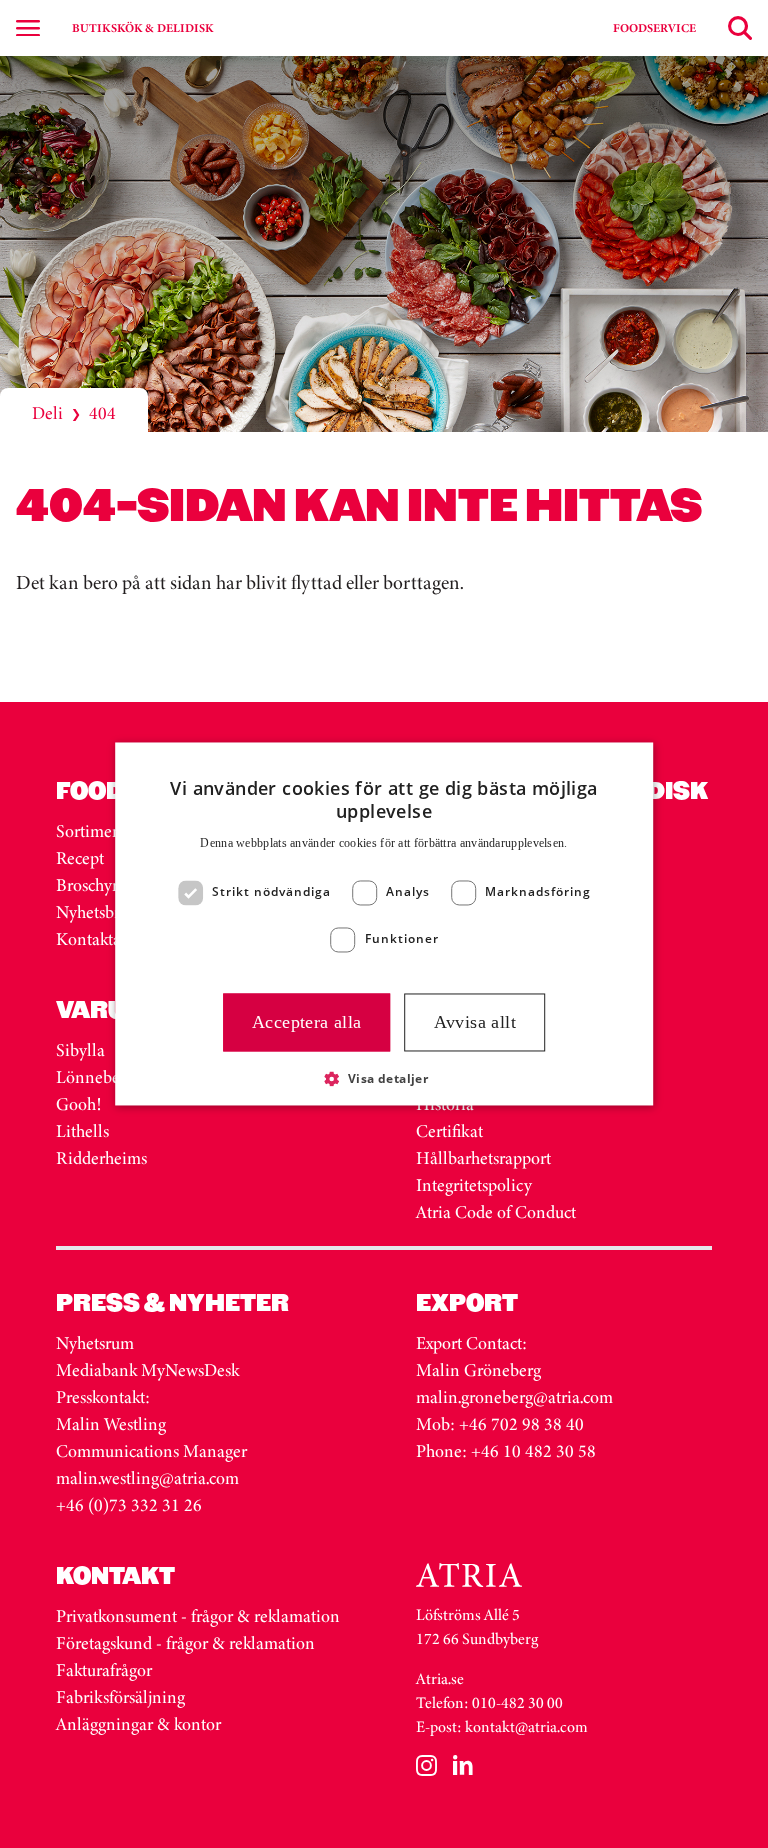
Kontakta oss (101, 939)
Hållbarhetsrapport (483, 1158)
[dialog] (384, 923)
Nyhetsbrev (96, 912)
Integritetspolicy (474, 1185)
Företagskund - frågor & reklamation (185, 1643)
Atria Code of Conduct (496, 1212)
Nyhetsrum (95, 1343)
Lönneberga (99, 1077)
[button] (384, 1079)
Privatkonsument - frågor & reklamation (198, 1616)
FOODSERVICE (654, 28)
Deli (47, 413)
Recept (80, 858)
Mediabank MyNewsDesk (149, 1370)
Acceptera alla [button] (307, 1022)
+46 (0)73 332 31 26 (129, 1505)
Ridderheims (101, 1158)
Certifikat (449, 1131)
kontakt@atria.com (526, 1726)
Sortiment (91, 831)
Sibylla (80, 1050)
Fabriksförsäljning (120, 1697)
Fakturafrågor (104, 1670)
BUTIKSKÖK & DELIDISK (142, 28)
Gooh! (78, 1104)
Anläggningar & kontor (138, 1724)
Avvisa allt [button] (475, 1022)
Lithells (82, 1131)
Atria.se (440, 1678)
